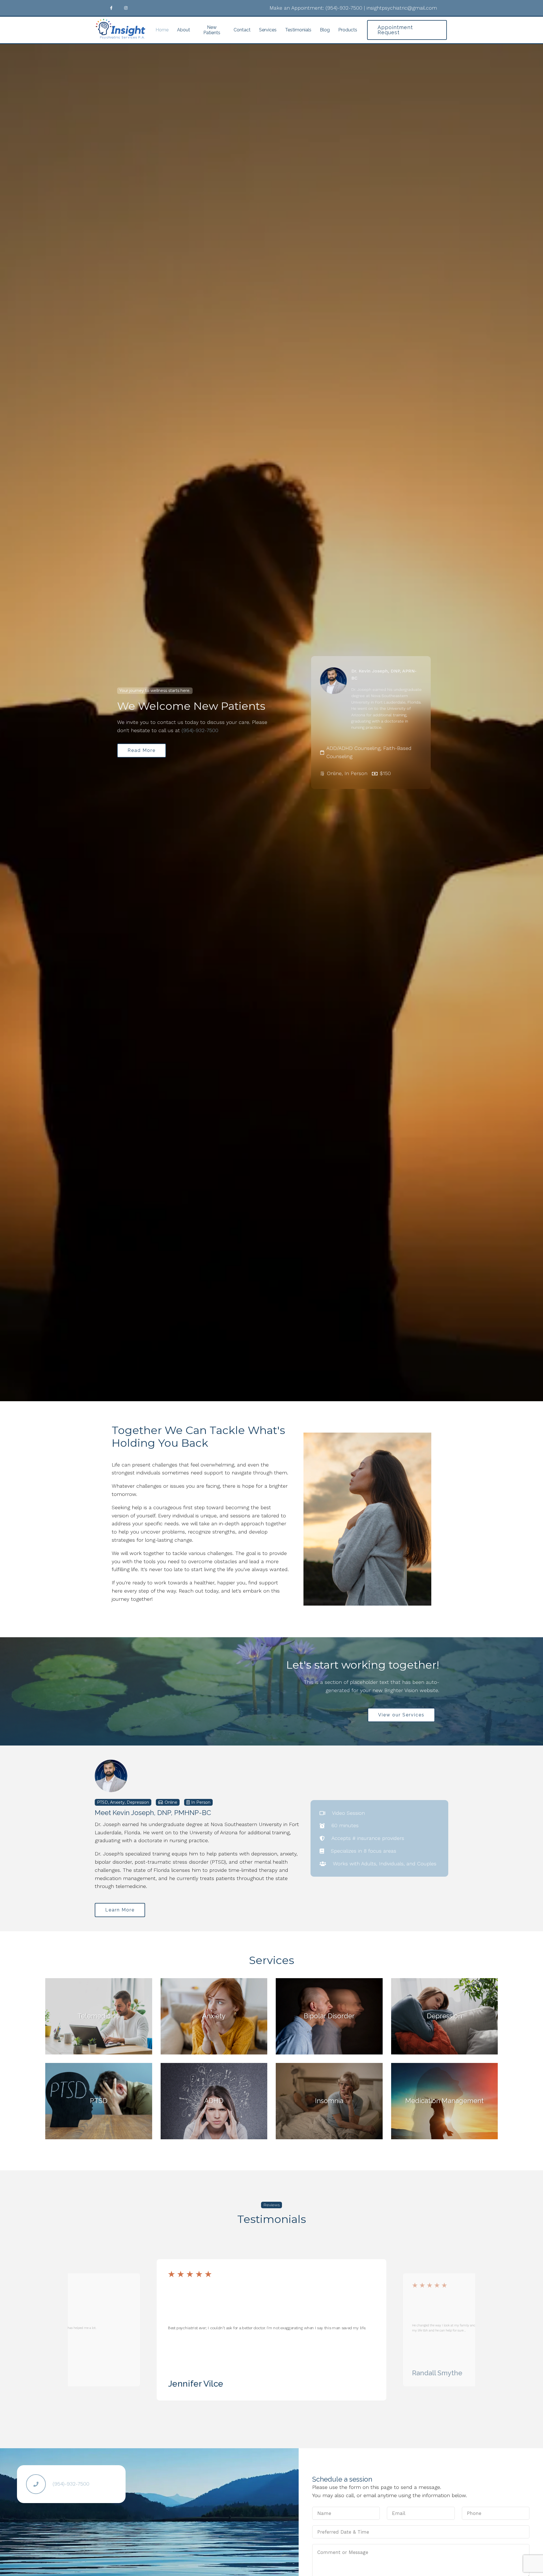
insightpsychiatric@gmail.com (402, 8)
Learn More (120, 1910)
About (184, 30)
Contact (242, 30)
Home (162, 30)
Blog (325, 30)
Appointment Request (395, 30)
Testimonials (298, 30)
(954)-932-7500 (344, 8)
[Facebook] (111, 8)
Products (348, 30)
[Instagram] (126, 8)
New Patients (212, 30)
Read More (142, 750)
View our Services (401, 1715)
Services (268, 30)
